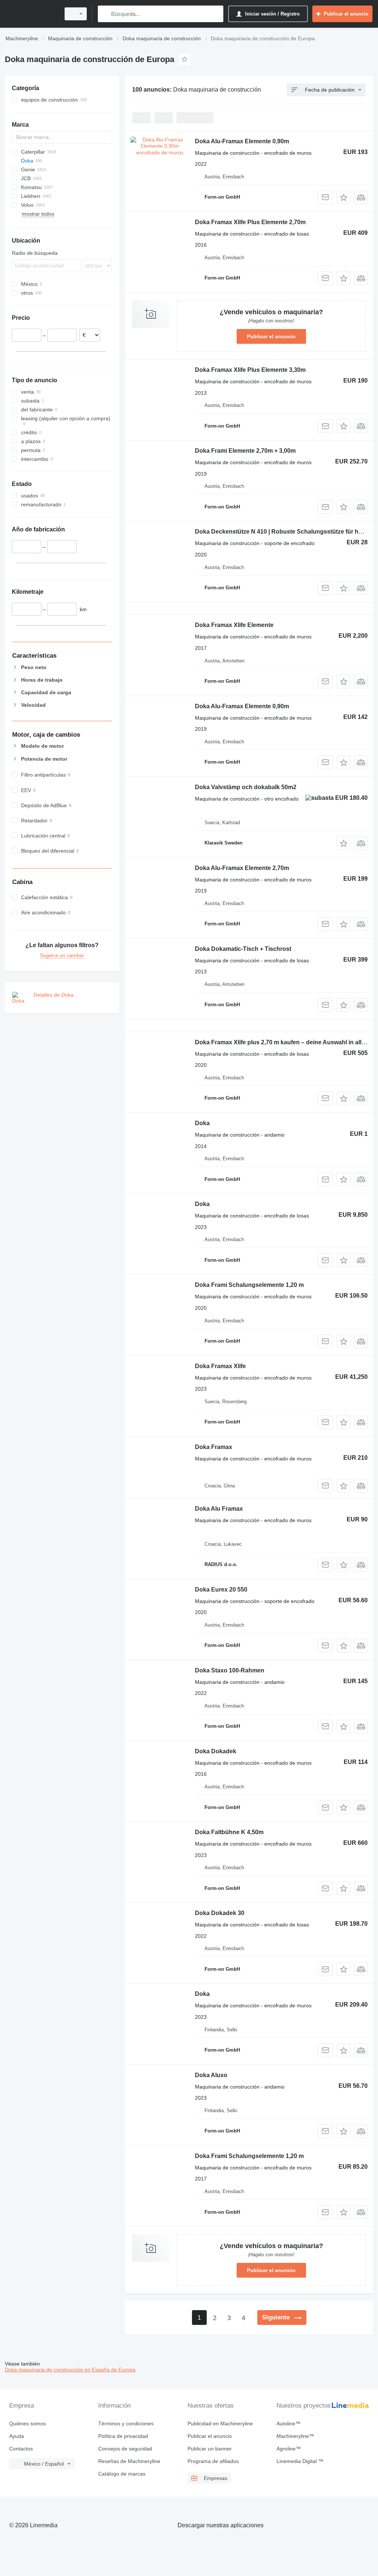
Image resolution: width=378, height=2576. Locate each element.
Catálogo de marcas (122, 2474)
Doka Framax (214, 1447)
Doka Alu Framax (219, 1509)
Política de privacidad (123, 2436)
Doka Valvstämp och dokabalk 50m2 (246, 787)
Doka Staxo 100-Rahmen (230, 1670)
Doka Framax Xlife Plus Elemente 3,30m (250, 370)
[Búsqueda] (105, 14)
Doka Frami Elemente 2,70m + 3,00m (245, 451)
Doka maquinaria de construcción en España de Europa (70, 2370)
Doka (202, 1123)
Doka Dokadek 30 (220, 1913)
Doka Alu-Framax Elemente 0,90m (242, 141)
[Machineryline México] (31, 14)
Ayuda (17, 2436)
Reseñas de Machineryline (129, 2461)
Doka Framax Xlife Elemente (234, 625)
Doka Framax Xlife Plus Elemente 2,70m (250, 222)
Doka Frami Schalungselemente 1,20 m (249, 1285)
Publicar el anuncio (271, 336)
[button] (343, 197)
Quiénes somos (28, 2423)
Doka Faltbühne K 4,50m (229, 1832)
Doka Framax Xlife (220, 1366)
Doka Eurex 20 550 (221, 1590)
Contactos (21, 2449)
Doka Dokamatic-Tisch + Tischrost (243, 949)
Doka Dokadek (216, 1751)
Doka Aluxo (211, 2075)
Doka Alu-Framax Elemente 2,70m (242, 868)
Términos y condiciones (126, 2423)
